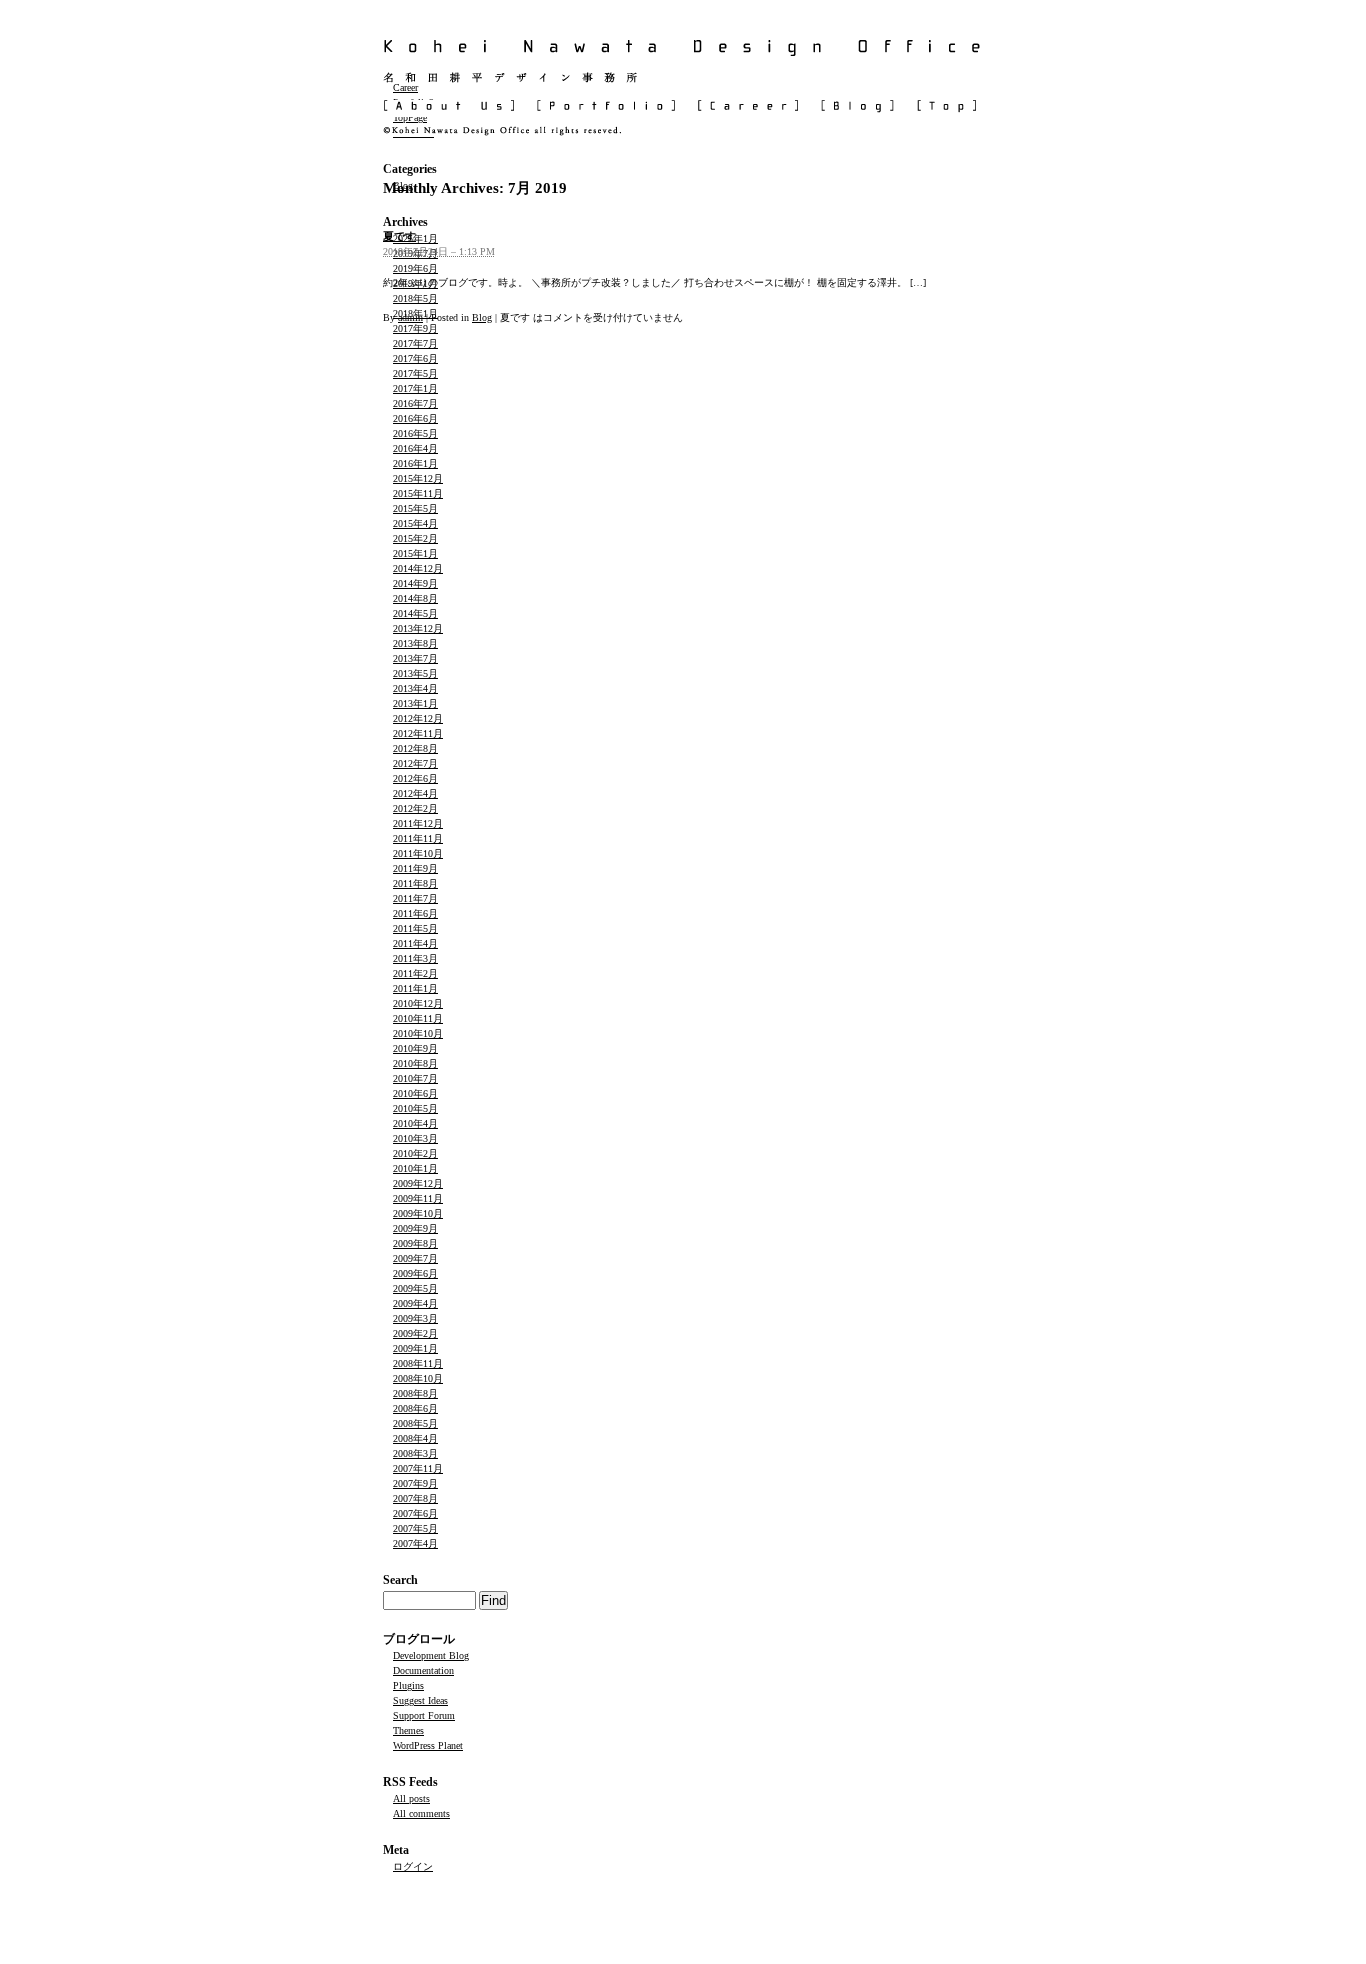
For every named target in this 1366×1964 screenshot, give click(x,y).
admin (410, 317)
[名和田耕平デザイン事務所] (683, 77)
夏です (399, 236)
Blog (482, 317)
